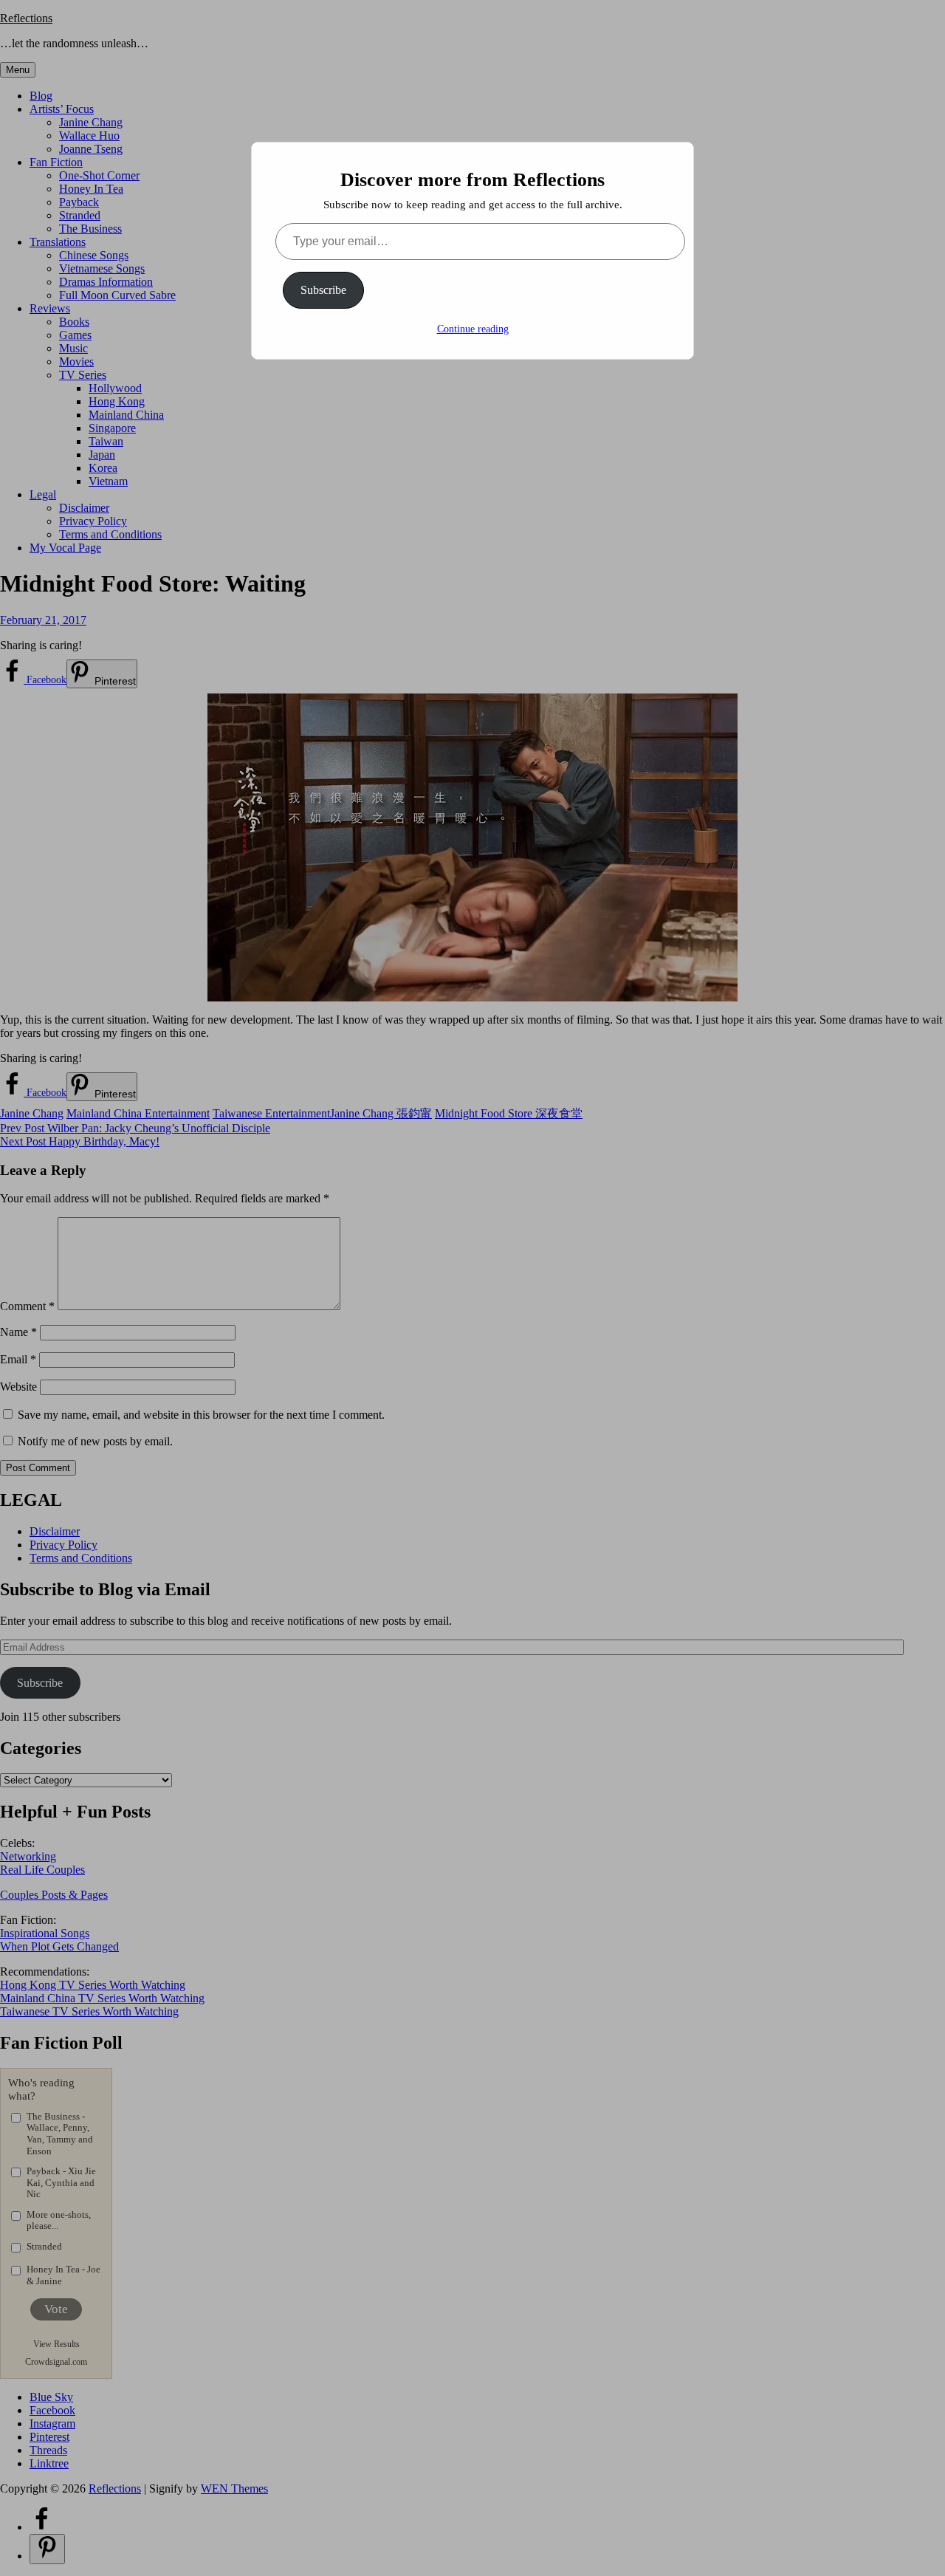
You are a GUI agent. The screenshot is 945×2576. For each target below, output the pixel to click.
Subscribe (323, 290)
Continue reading (473, 329)
